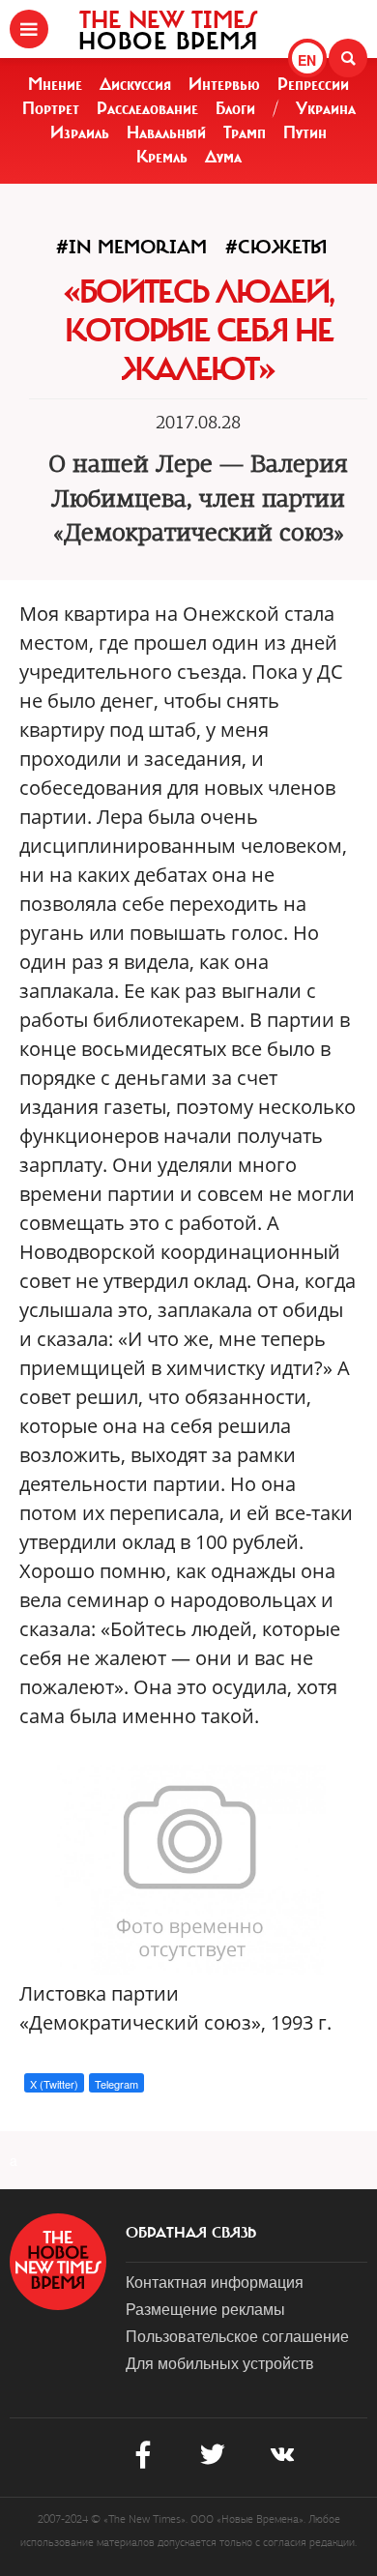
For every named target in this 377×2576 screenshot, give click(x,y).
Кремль (162, 157)
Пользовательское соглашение (237, 2336)
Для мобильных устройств (220, 2363)
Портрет (51, 108)
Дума (223, 157)
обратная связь (191, 2233)
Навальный (166, 132)
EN (307, 60)
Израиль (80, 132)
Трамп (245, 132)
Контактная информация (215, 2282)
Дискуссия (135, 84)
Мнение (55, 84)
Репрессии (313, 84)
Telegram (116, 2084)
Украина (326, 108)
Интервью (224, 84)
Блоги (235, 108)
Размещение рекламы (205, 2309)
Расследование (147, 108)
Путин (305, 132)
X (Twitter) (54, 2084)
